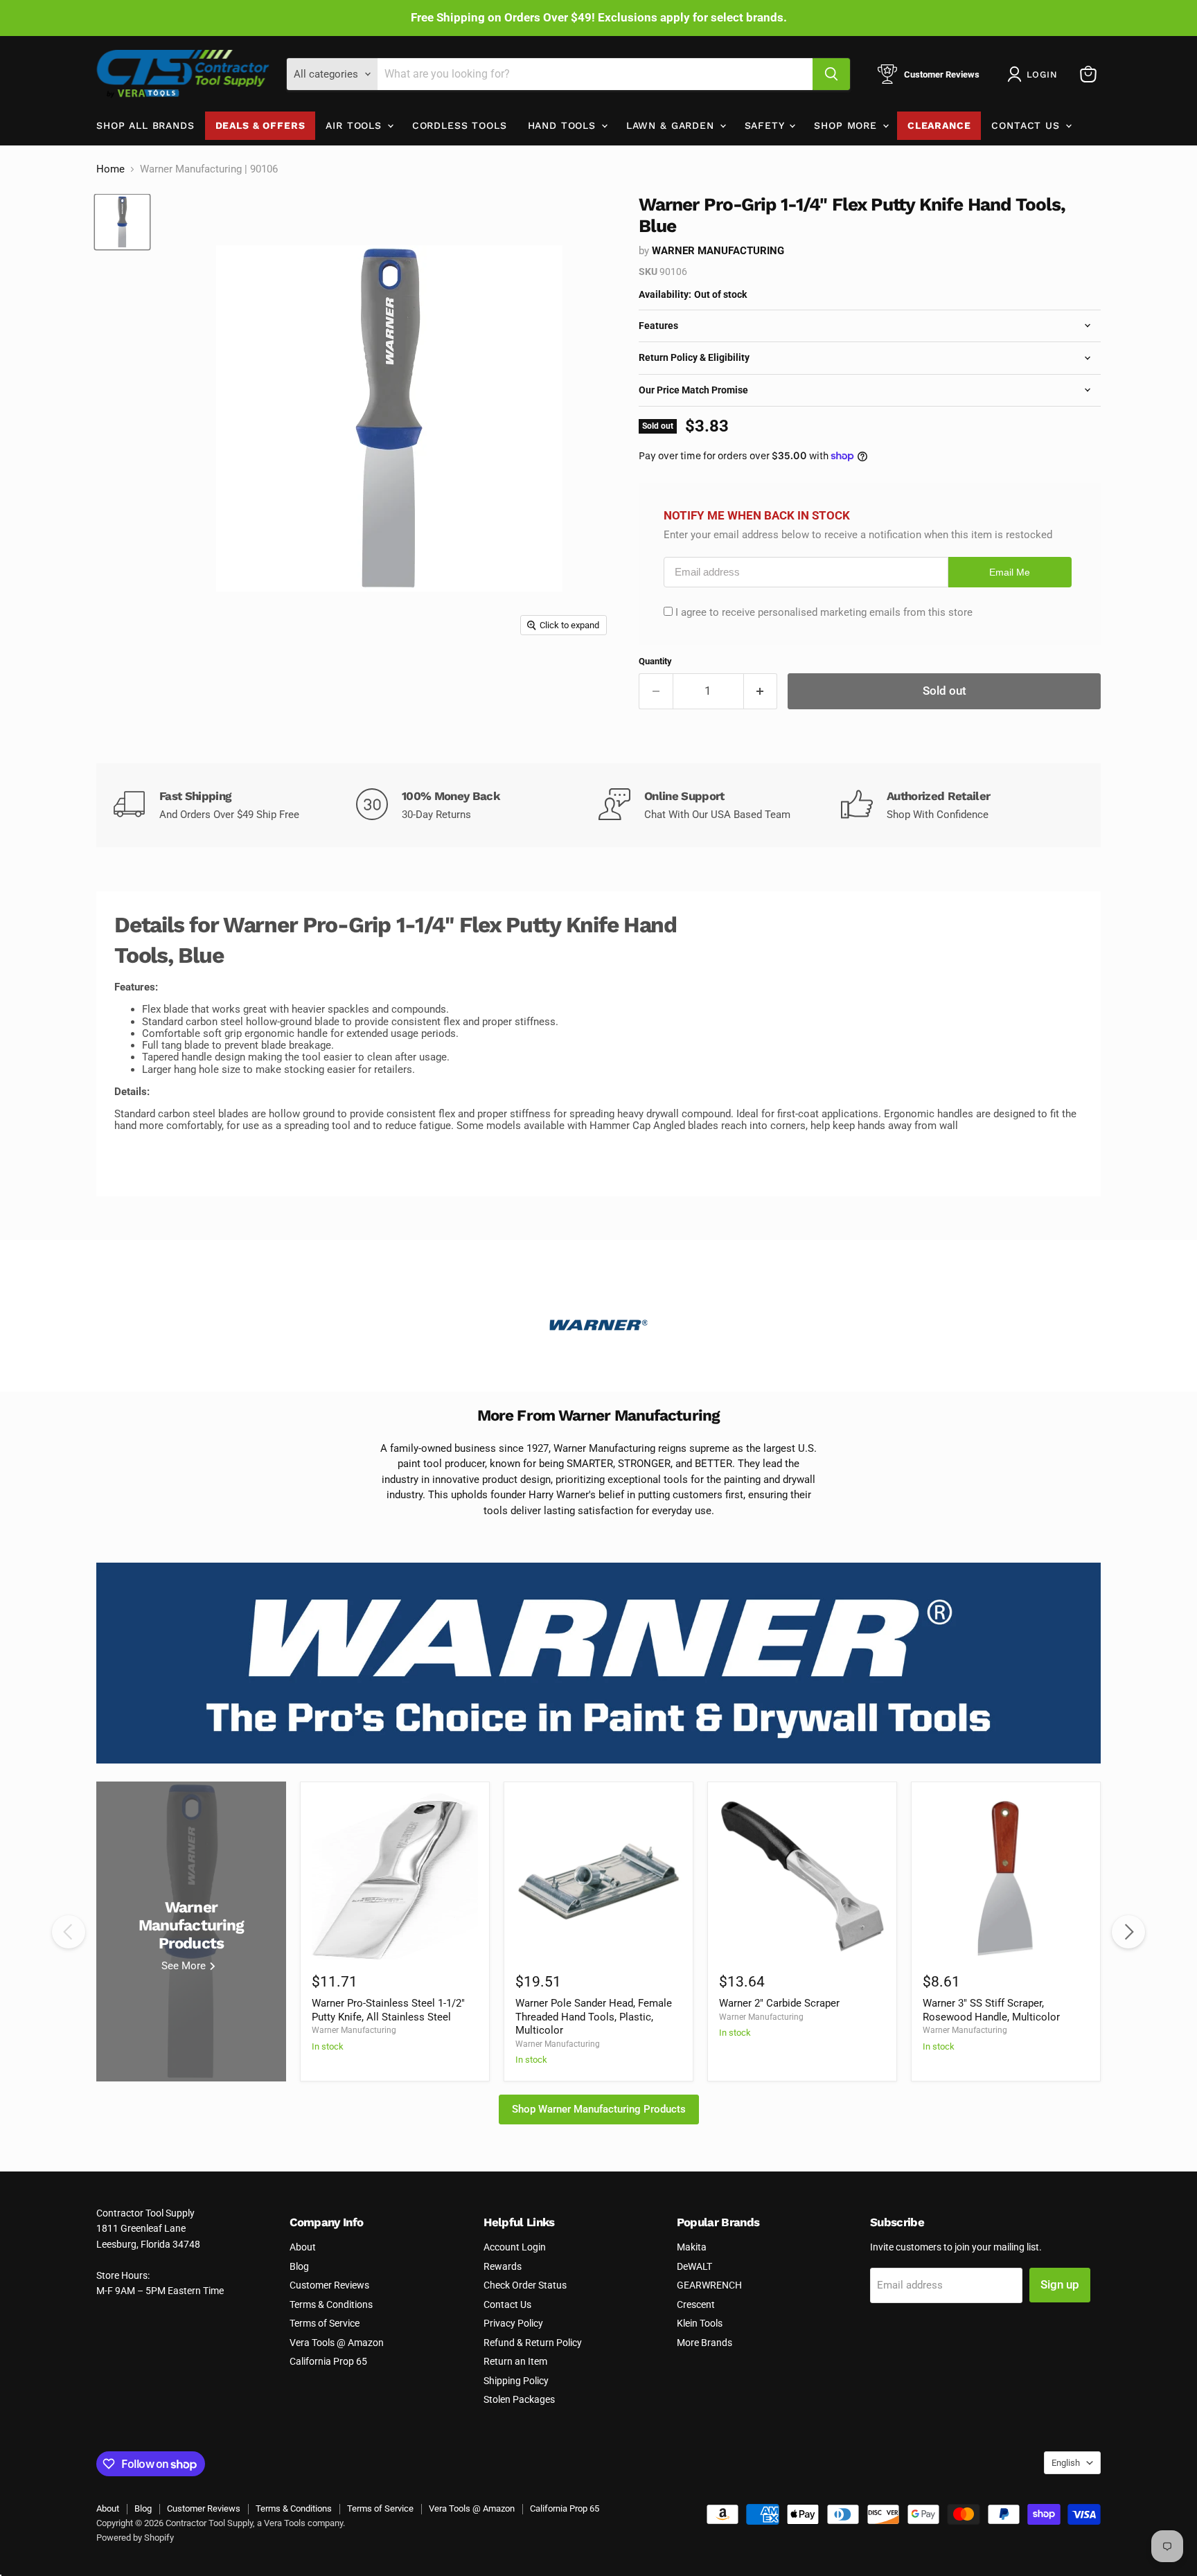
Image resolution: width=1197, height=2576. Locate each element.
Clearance (939, 125)
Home (110, 169)
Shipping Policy (516, 2381)
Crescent (696, 2304)
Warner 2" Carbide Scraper (779, 2003)
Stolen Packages (519, 2399)
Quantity (655, 661)
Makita (692, 2247)
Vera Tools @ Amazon (337, 2343)
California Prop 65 (328, 2361)
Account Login (515, 2247)
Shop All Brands (145, 125)
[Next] (1128, 1932)
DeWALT (694, 2266)
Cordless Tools (460, 125)
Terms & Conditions (331, 2304)
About (303, 2247)
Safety (766, 125)
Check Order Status (525, 2285)
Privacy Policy (513, 2323)
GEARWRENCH (709, 2285)
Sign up (1060, 2284)
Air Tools (355, 125)
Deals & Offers (260, 125)
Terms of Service (325, 2323)
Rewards (503, 2266)
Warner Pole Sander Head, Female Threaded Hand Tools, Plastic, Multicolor (594, 2017)
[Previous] (69, 1932)
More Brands (704, 2343)
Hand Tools (564, 125)
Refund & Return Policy (533, 2343)
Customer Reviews (329, 2285)
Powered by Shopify (135, 2538)
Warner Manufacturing (718, 251)
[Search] (831, 74)
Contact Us (1027, 125)
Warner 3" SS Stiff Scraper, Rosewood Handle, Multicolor (991, 2010)
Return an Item (515, 2361)
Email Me (1010, 572)
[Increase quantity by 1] (761, 691)
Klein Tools (700, 2323)
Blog (299, 2266)
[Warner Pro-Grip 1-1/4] (122, 222)
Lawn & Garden (672, 125)
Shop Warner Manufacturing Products (599, 2109)
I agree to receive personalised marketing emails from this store (824, 612)
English (1066, 2463)
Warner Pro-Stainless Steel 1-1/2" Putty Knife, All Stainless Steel (388, 2010)
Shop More (847, 125)
